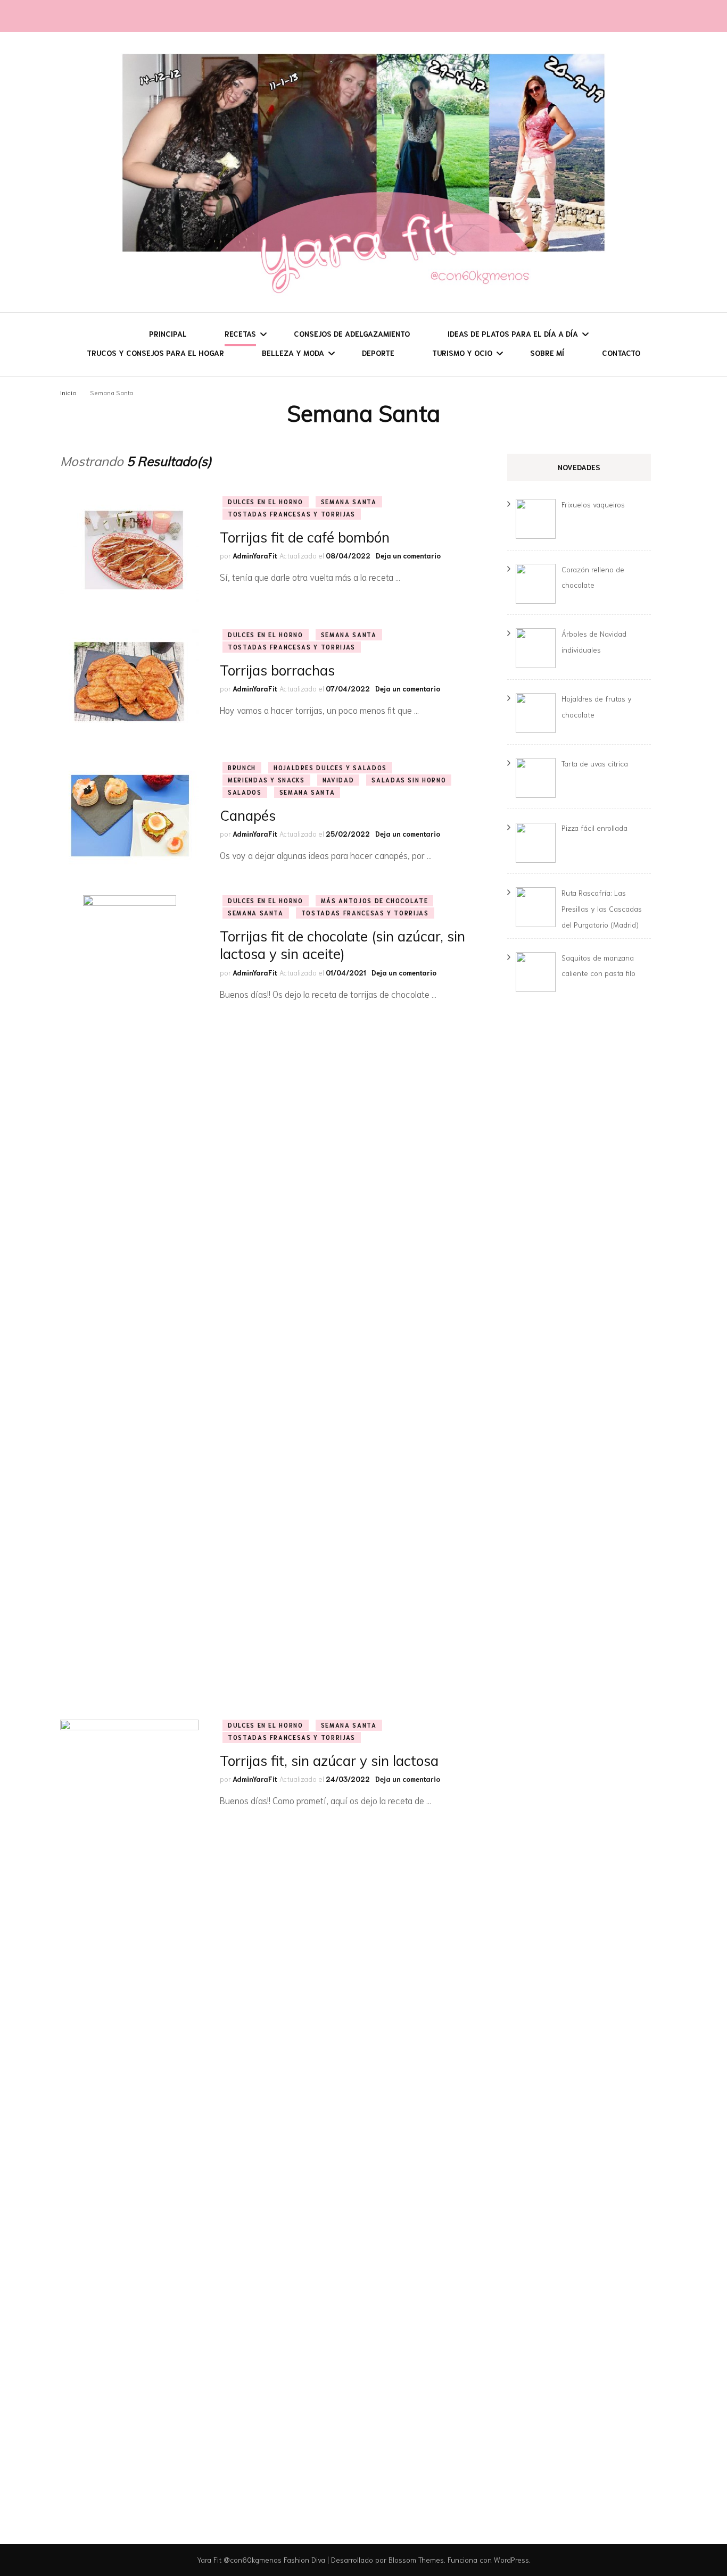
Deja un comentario (408, 556)
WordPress (511, 2560)
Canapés (248, 816)
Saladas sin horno (409, 780)
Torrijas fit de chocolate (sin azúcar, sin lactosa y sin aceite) (342, 945)
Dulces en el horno (266, 502)
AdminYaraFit (255, 556)
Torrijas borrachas (277, 670)
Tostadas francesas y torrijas (292, 514)
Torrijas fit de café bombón (305, 537)
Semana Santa (349, 502)
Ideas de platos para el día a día (513, 334)
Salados (245, 792)
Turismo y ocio (462, 353)
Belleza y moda (293, 353)
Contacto (621, 353)
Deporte (378, 353)
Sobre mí (547, 353)
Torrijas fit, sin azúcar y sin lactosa (329, 1761)
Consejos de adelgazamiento (352, 334)
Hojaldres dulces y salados (330, 768)
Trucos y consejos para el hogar (155, 353)
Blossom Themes (416, 2560)
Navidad (338, 780)
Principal (168, 334)
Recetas (240, 334)
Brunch (242, 768)
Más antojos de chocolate (375, 901)
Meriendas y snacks (266, 780)
